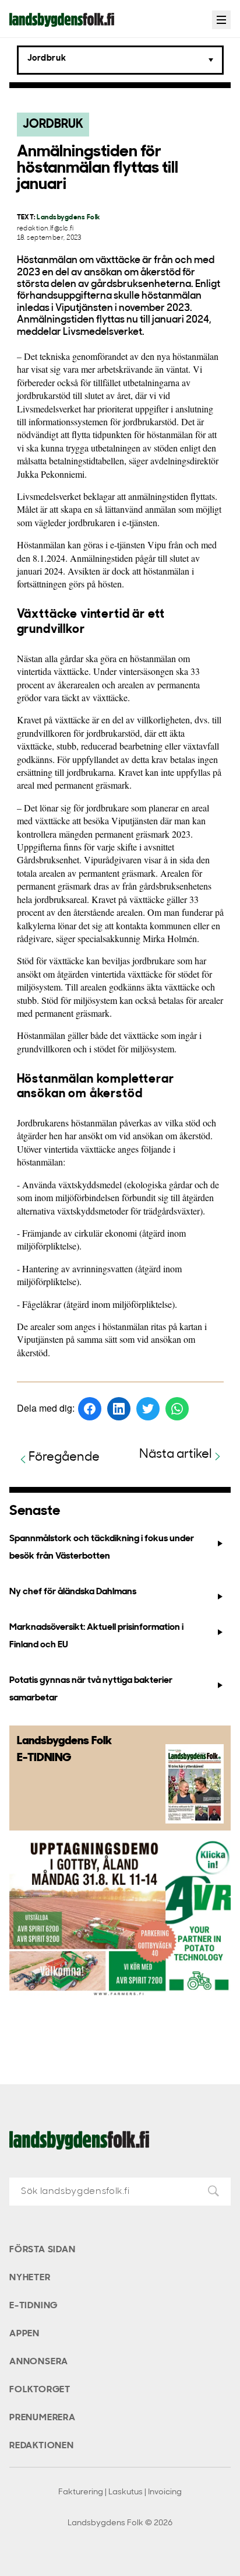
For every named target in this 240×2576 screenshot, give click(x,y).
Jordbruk (53, 125)
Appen (24, 2334)
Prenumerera (43, 2418)
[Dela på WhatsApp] (177, 1409)
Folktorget (40, 2390)
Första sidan (43, 2250)
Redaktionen (42, 2446)
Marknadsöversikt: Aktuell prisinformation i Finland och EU (96, 1636)
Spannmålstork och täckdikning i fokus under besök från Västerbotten (102, 1547)
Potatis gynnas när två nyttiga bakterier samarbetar (91, 1689)
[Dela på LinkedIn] (119, 1409)
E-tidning (33, 2306)
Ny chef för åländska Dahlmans (73, 1592)
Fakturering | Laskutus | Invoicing (120, 2492)
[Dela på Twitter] (148, 1409)
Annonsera (39, 2362)
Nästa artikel (176, 1455)
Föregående (64, 1457)
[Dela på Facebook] (90, 1409)
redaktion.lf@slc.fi (45, 229)
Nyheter (30, 2278)
